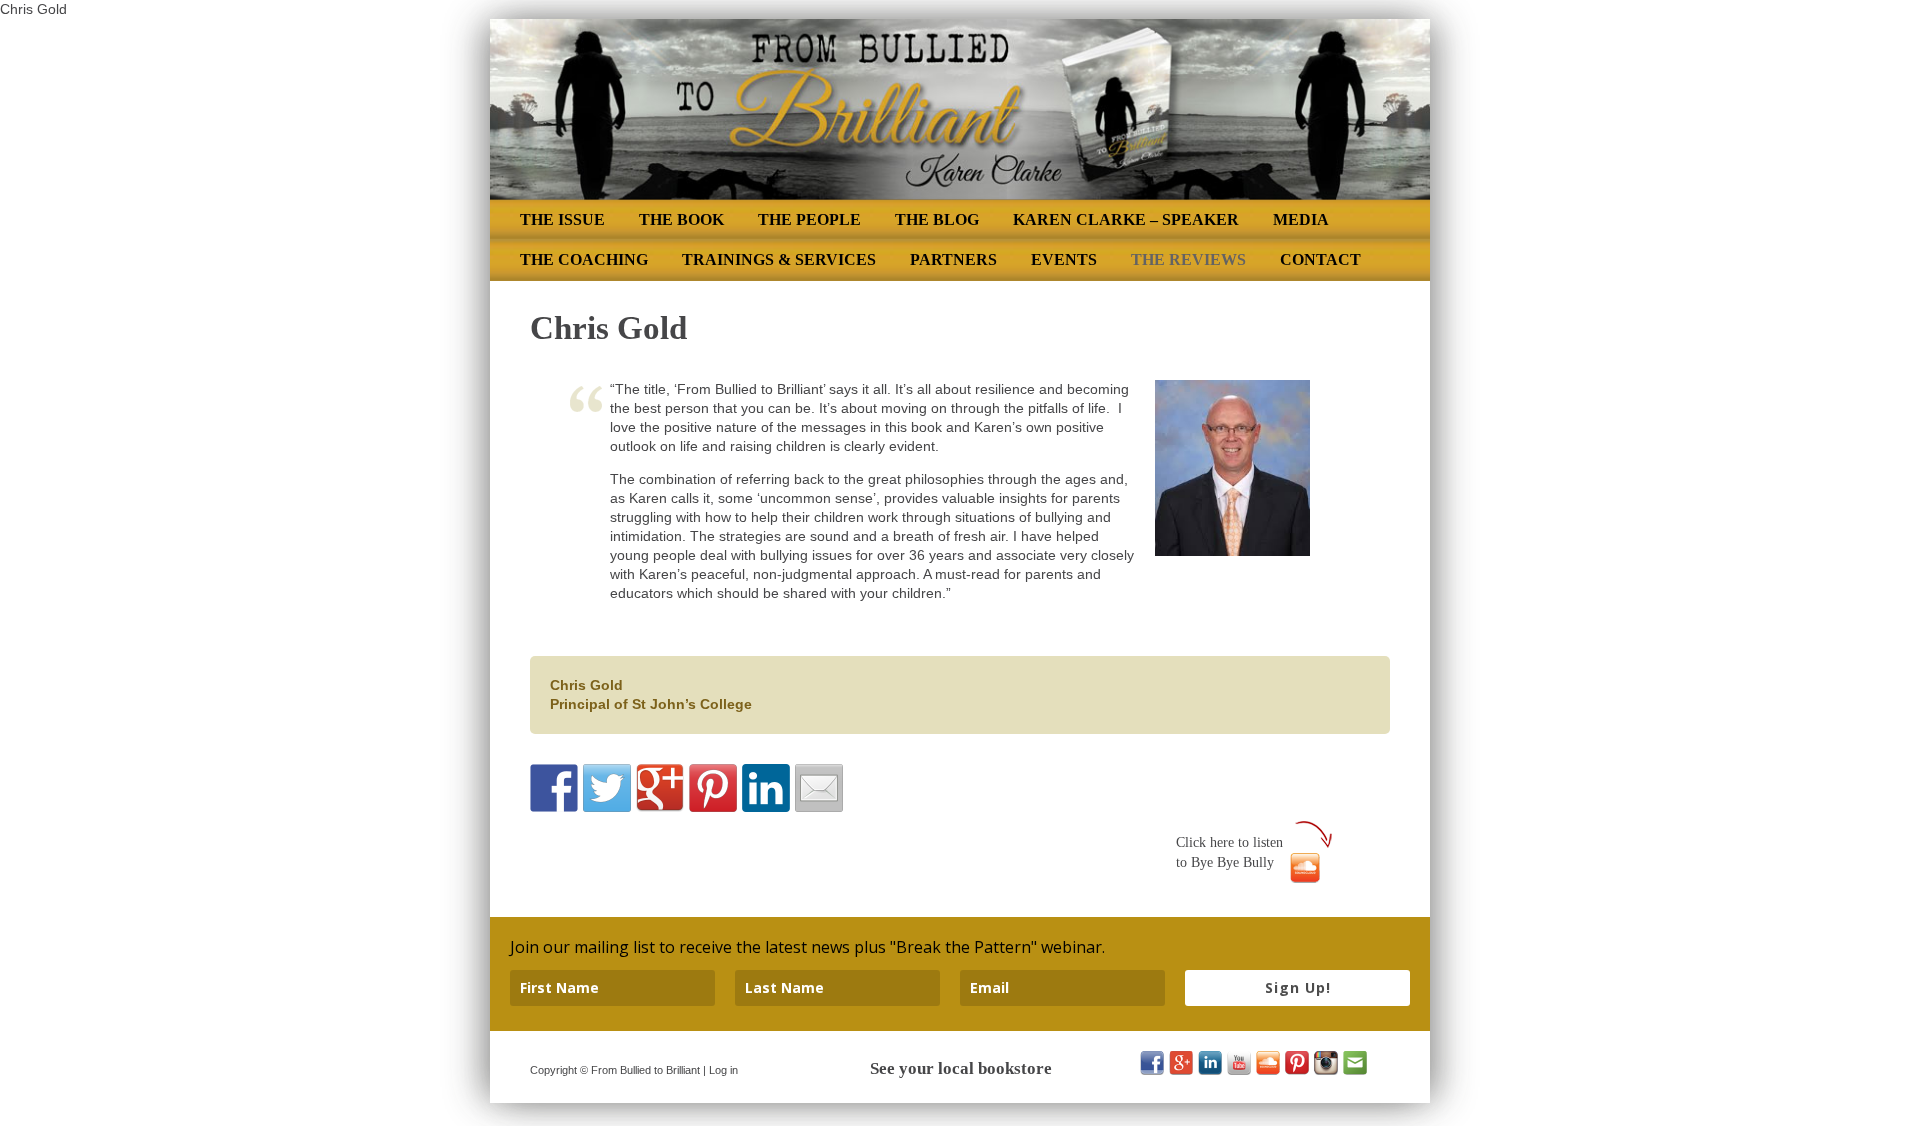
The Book (681, 219)
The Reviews (1188, 259)
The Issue (562, 219)
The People (809, 219)
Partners (953, 259)
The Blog (937, 219)
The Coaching (584, 259)
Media (1301, 219)
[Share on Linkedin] (766, 788)
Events (1064, 259)
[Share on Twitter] (607, 788)
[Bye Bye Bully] (1305, 862)
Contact (1320, 259)
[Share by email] (819, 788)
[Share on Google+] (660, 788)
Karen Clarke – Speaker (1126, 219)
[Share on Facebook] (554, 788)
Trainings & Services (779, 259)
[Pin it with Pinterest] (713, 788)
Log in (723, 1070)
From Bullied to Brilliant (645, 1070)
